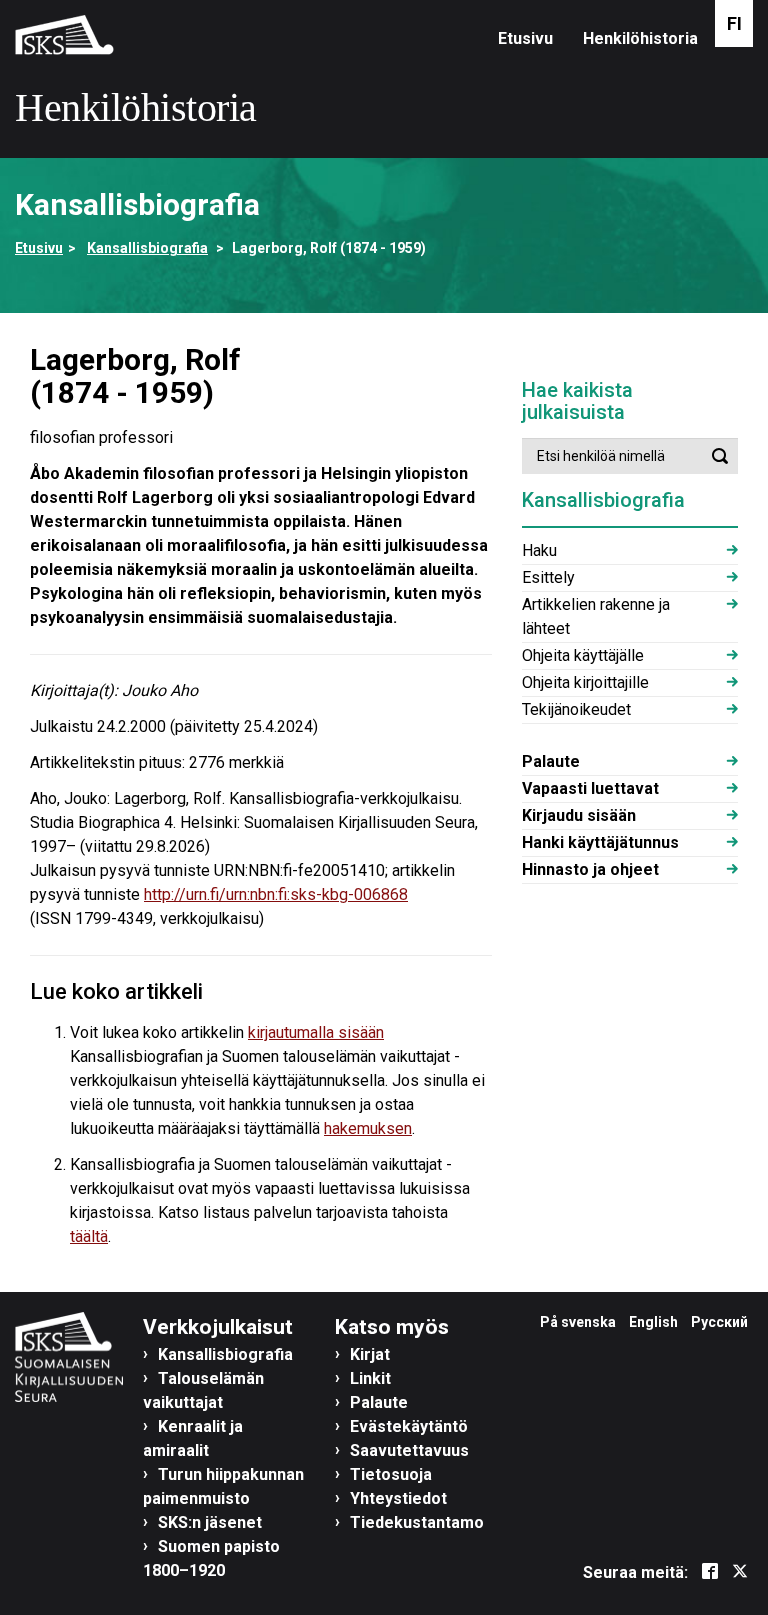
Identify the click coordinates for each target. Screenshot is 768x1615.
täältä (89, 1236)
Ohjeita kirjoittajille (585, 682)
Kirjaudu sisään (579, 815)
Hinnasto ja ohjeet (590, 869)
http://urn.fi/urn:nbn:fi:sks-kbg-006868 (276, 894)
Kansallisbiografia (147, 248)
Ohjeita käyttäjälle (583, 655)
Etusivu (525, 38)
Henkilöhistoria (640, 38)
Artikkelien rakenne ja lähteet (596, 616)
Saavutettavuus (409, 1450)
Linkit (370, 1378)
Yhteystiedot (398, 1498)
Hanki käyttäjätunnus (600, 842)
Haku (539, 550)
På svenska (578, 1322)
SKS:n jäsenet (210, 1522)
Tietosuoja (391, 1474)
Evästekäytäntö (409, 1426)
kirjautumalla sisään (316, 1032)
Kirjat (370, 1354)
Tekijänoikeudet (576, 709)
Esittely (548, 577)
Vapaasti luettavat (590, 788)
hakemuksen (368, 1128)
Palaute (551, 761)
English (653, 1322)
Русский (719, 1322)
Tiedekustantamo (417, 1522)
